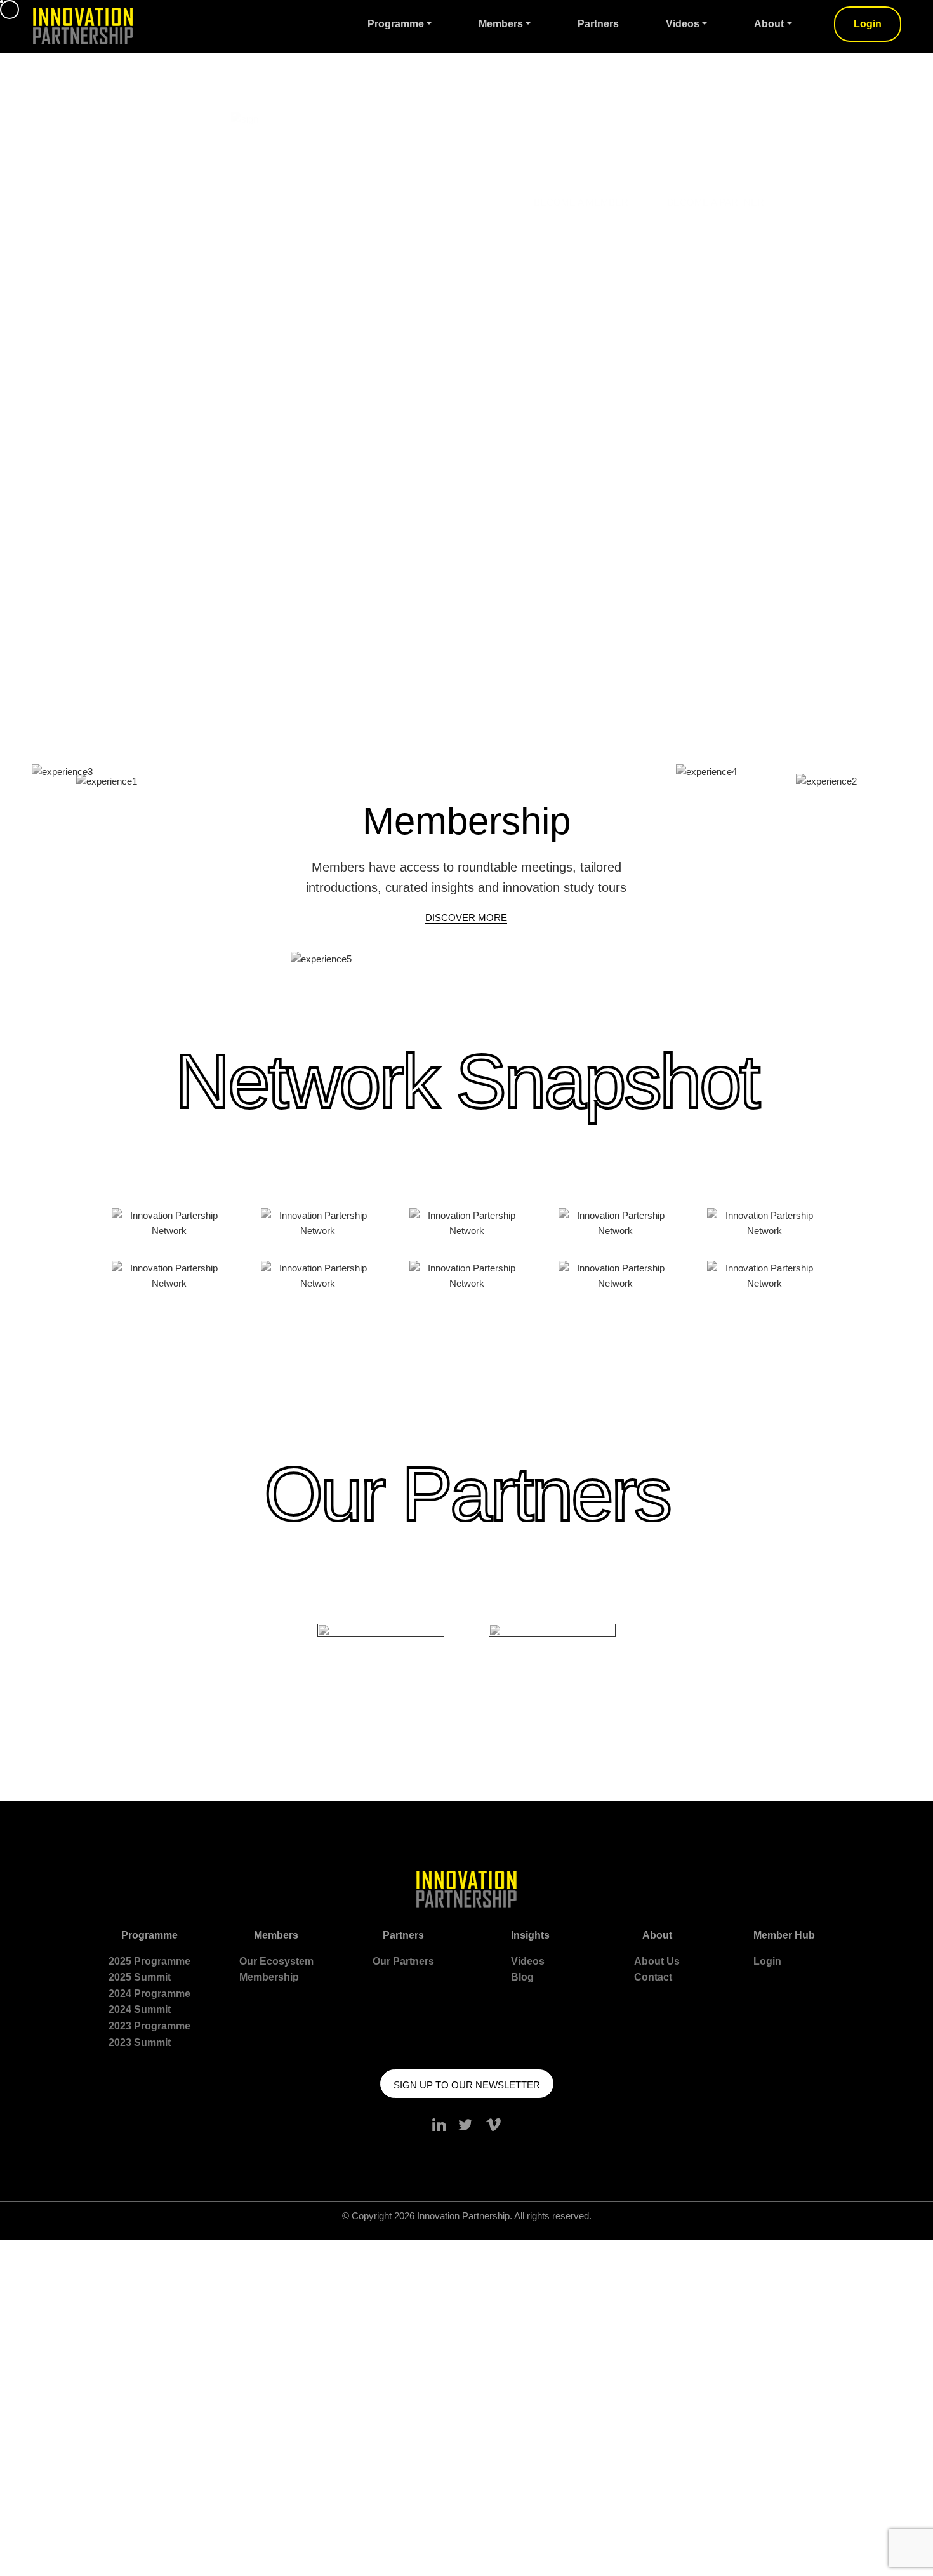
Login (868, 24)
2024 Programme (149, 1994)
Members (501, 24)
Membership (269, 1977)
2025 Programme (149, 1961)
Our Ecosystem (276, 1961)
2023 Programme (149, 2026)
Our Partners (403, 1961)
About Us (657, 1961)
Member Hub (784, 1935)
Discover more (466, 918)
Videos (683, 24)
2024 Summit (140, 2009)
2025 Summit (140, 1977)
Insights (530, 1935)
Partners (598, 24)
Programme (396, 24)
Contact (653, 1977)
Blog (522, 1977)
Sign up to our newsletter (467, 2085)
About (769, 24)
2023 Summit (140, 2042)
